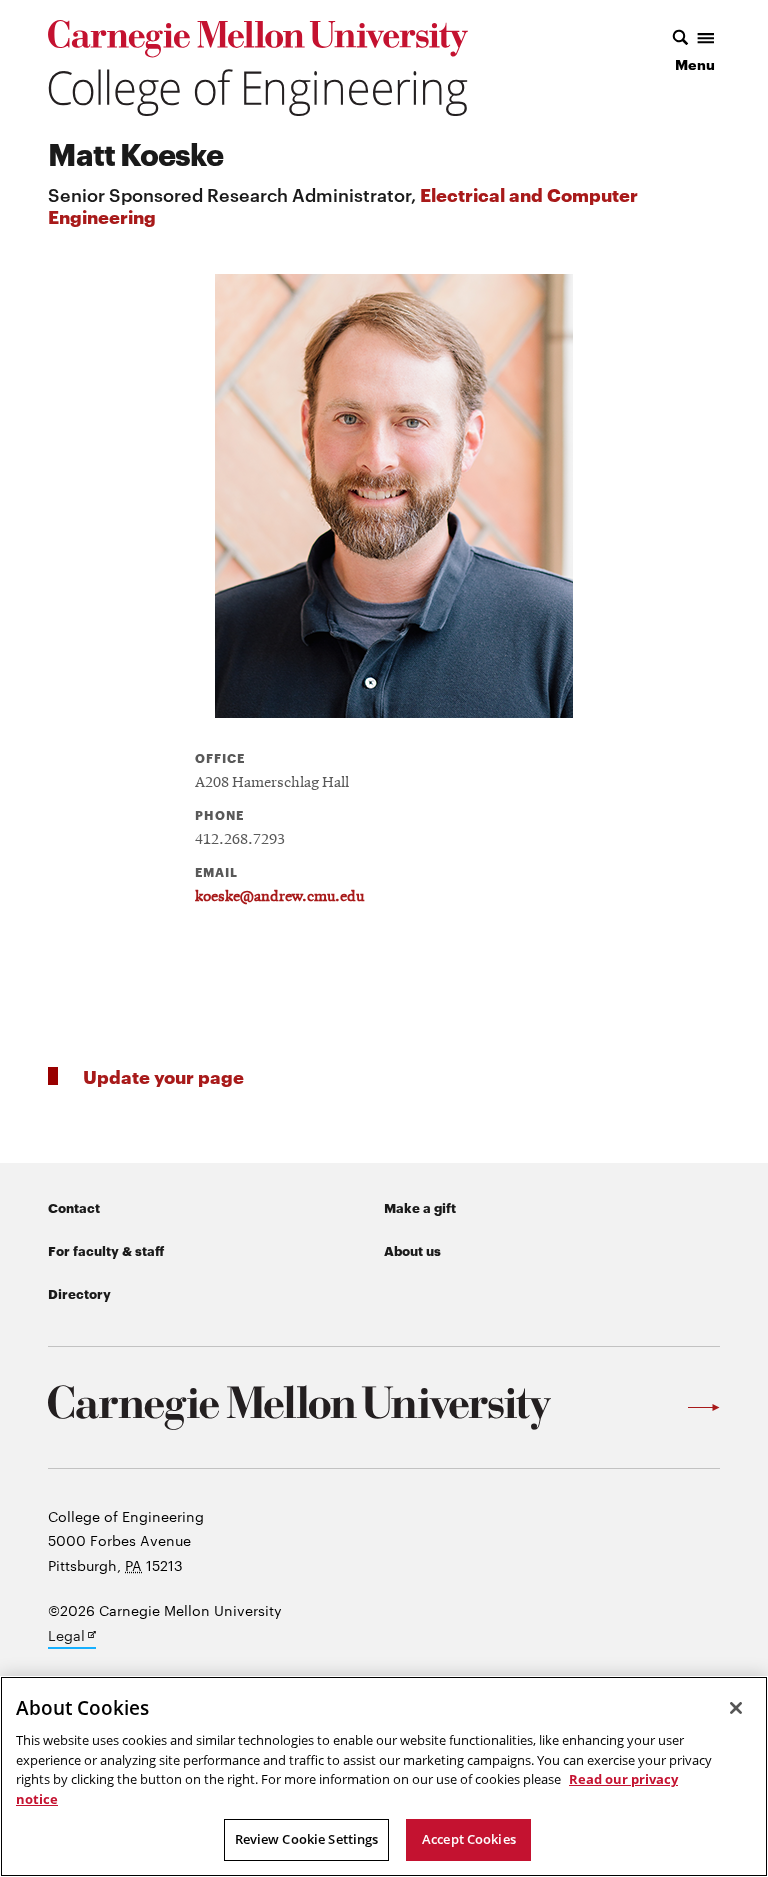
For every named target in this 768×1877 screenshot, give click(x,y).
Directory (79, 1293)
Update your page (163, 1075)
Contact (74, 1207)
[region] (384, 1776)
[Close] (736, 1708)
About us (412, 1250)
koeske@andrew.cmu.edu (279, 897)
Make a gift (420, 1207)
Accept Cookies (469, 1839)
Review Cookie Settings (307, 1839)
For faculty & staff (106, 1250)
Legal (72, 1637)
